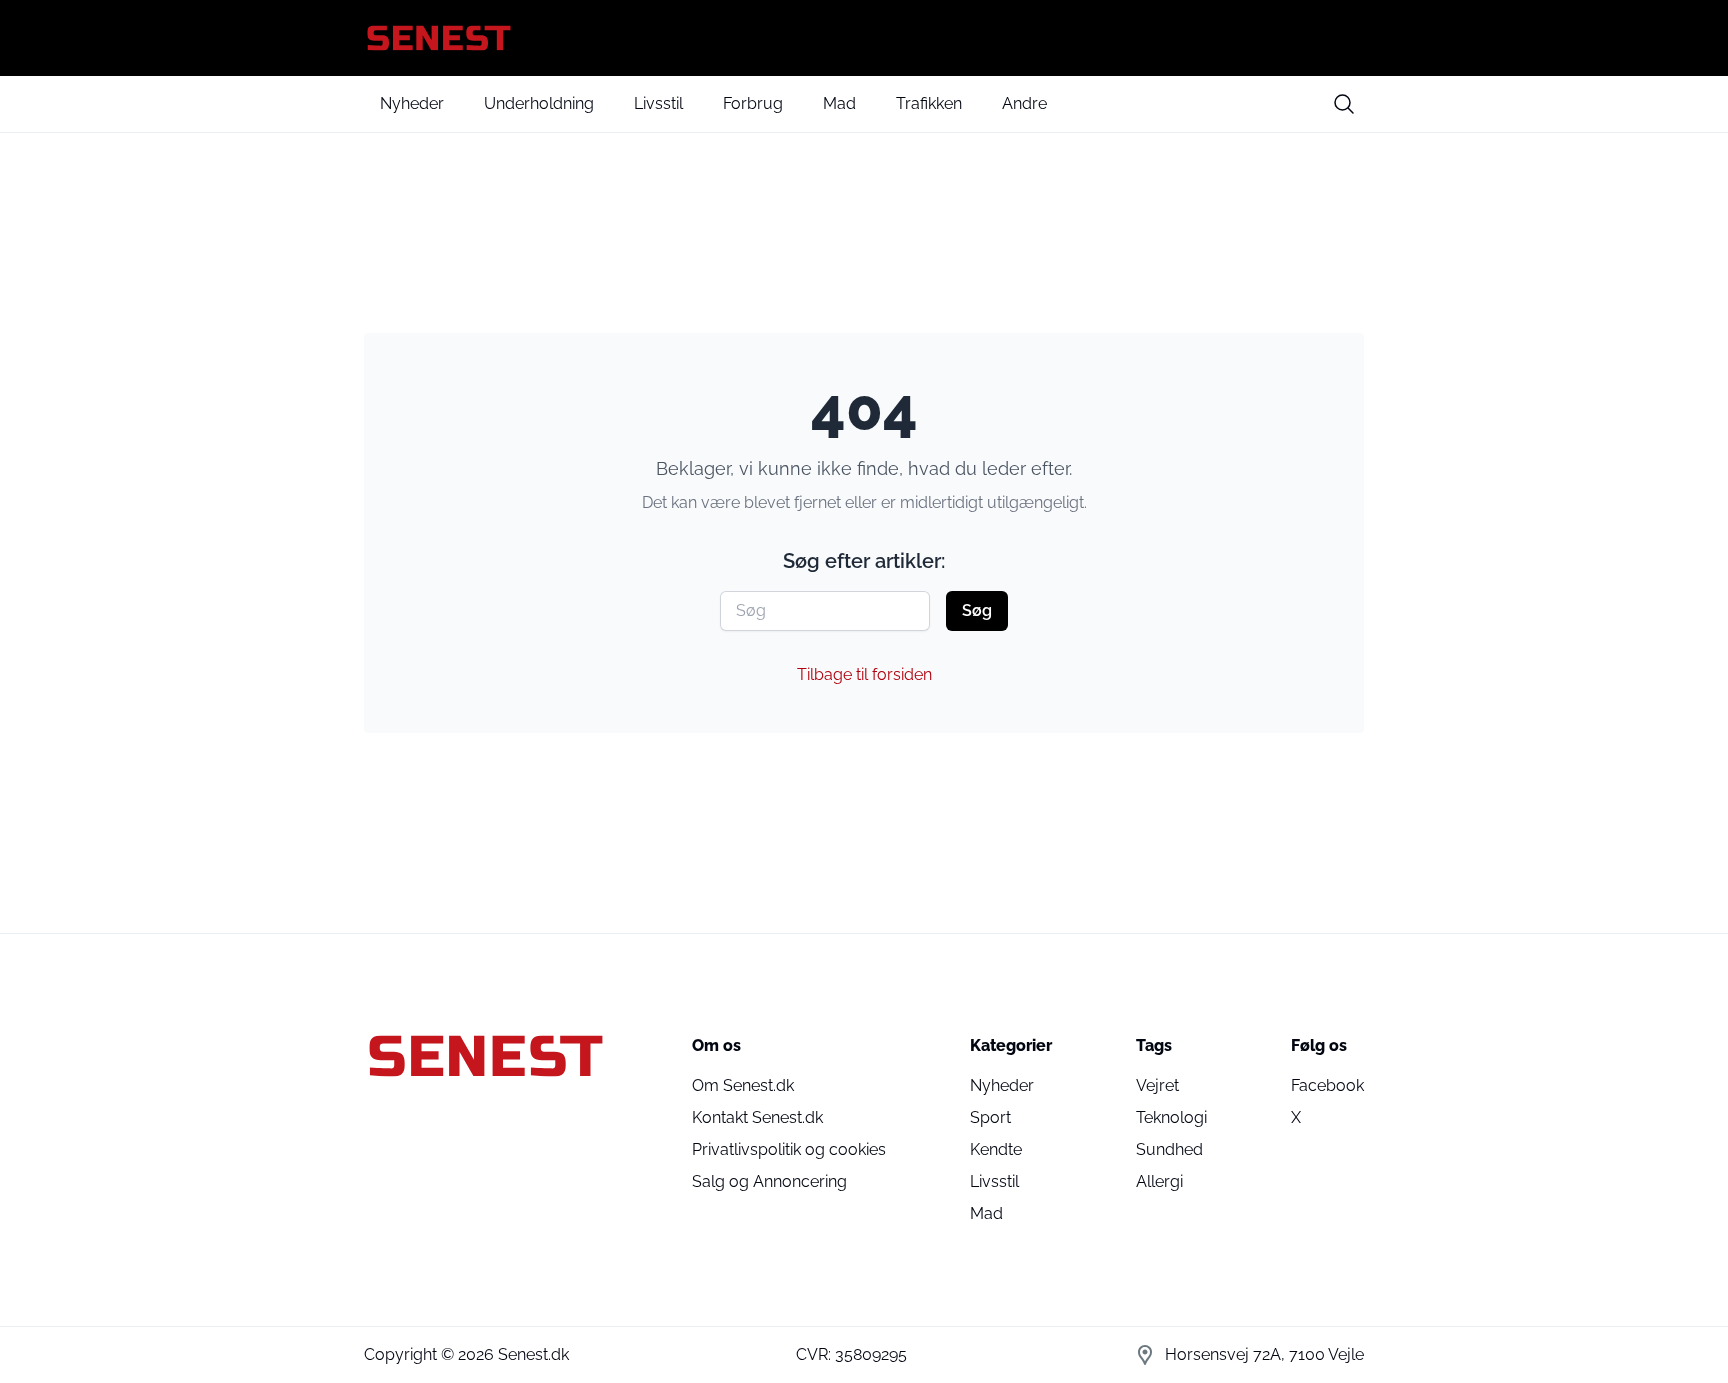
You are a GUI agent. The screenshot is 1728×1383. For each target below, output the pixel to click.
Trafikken (929, 103)
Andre (1024, 103)
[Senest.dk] (864, 38)
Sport (990, 1117)
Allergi (1159, 1181)
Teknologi (1171, 1117)
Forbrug (753, 103)
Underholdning (539, 103)
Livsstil (658, 103)
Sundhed (1169, 1149)
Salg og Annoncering (769, 1181)
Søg (977, 610)
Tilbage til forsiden (864, 674)
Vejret (1157, 1085)
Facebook (1327, 1085)
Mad (839, 103)
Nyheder (412, 103)
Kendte (996, 1149)
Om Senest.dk (743, 1085)
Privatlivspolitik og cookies (789, 1149)
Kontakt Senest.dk (757, 1117)
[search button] (1344, 104)
